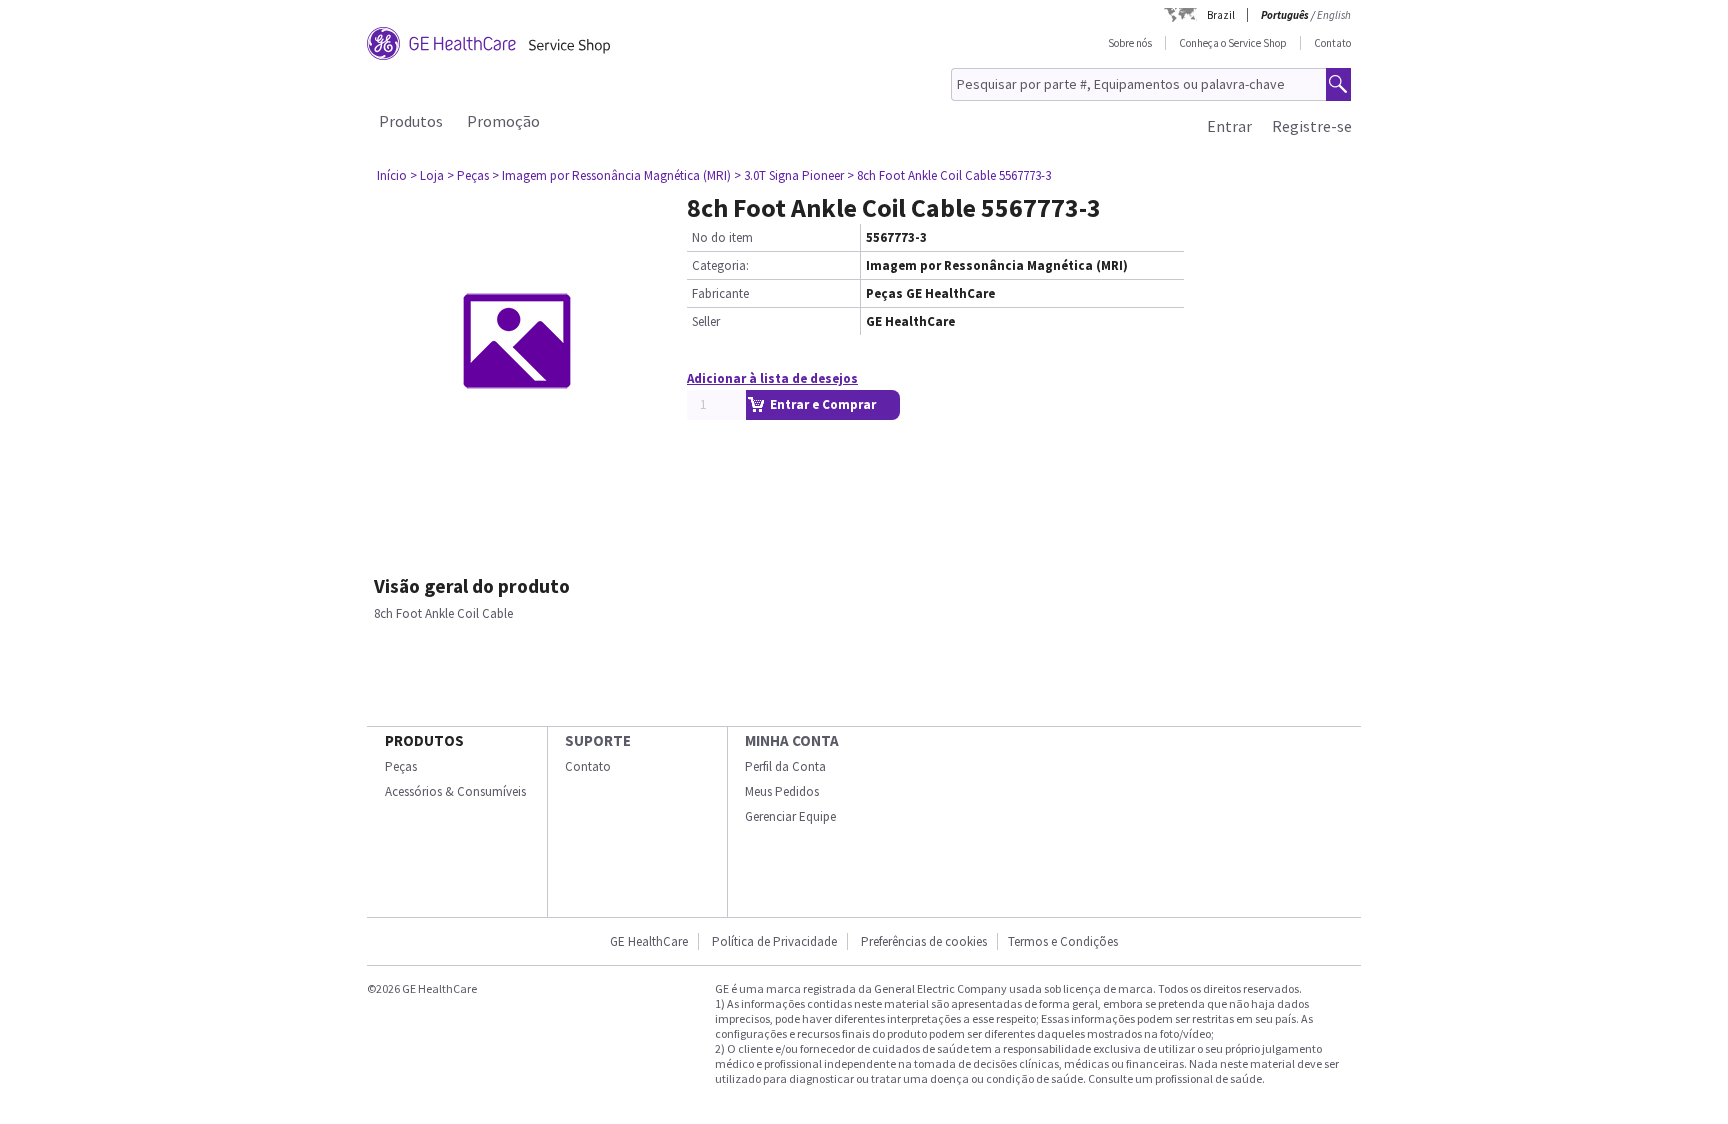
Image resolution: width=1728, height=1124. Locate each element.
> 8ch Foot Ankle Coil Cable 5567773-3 (949, 175)
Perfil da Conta (785, 766)
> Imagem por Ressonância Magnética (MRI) (611, 175)
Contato (1332, 43)
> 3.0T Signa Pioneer (789, 175)
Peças (401, 766)
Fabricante (720, 293)
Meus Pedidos (782, 791)
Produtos (411, 121)
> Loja (427, 175)
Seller (706, 321)
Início (392, 175)
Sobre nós (1130, 43)
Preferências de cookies (924, 941)
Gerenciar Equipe (790, 816)
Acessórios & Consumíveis (455, 791)
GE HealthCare (649, 941)
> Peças (468, 175)
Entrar (1229, 126)
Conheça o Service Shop (1233, 43)
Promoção (503, 121)
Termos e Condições (1063, 941)
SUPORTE (598, 740)
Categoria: (720, 265)
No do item (722, 237)
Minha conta (792, 740)
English (1334, 15)
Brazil (1221, 15)
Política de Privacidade (774, 941)
